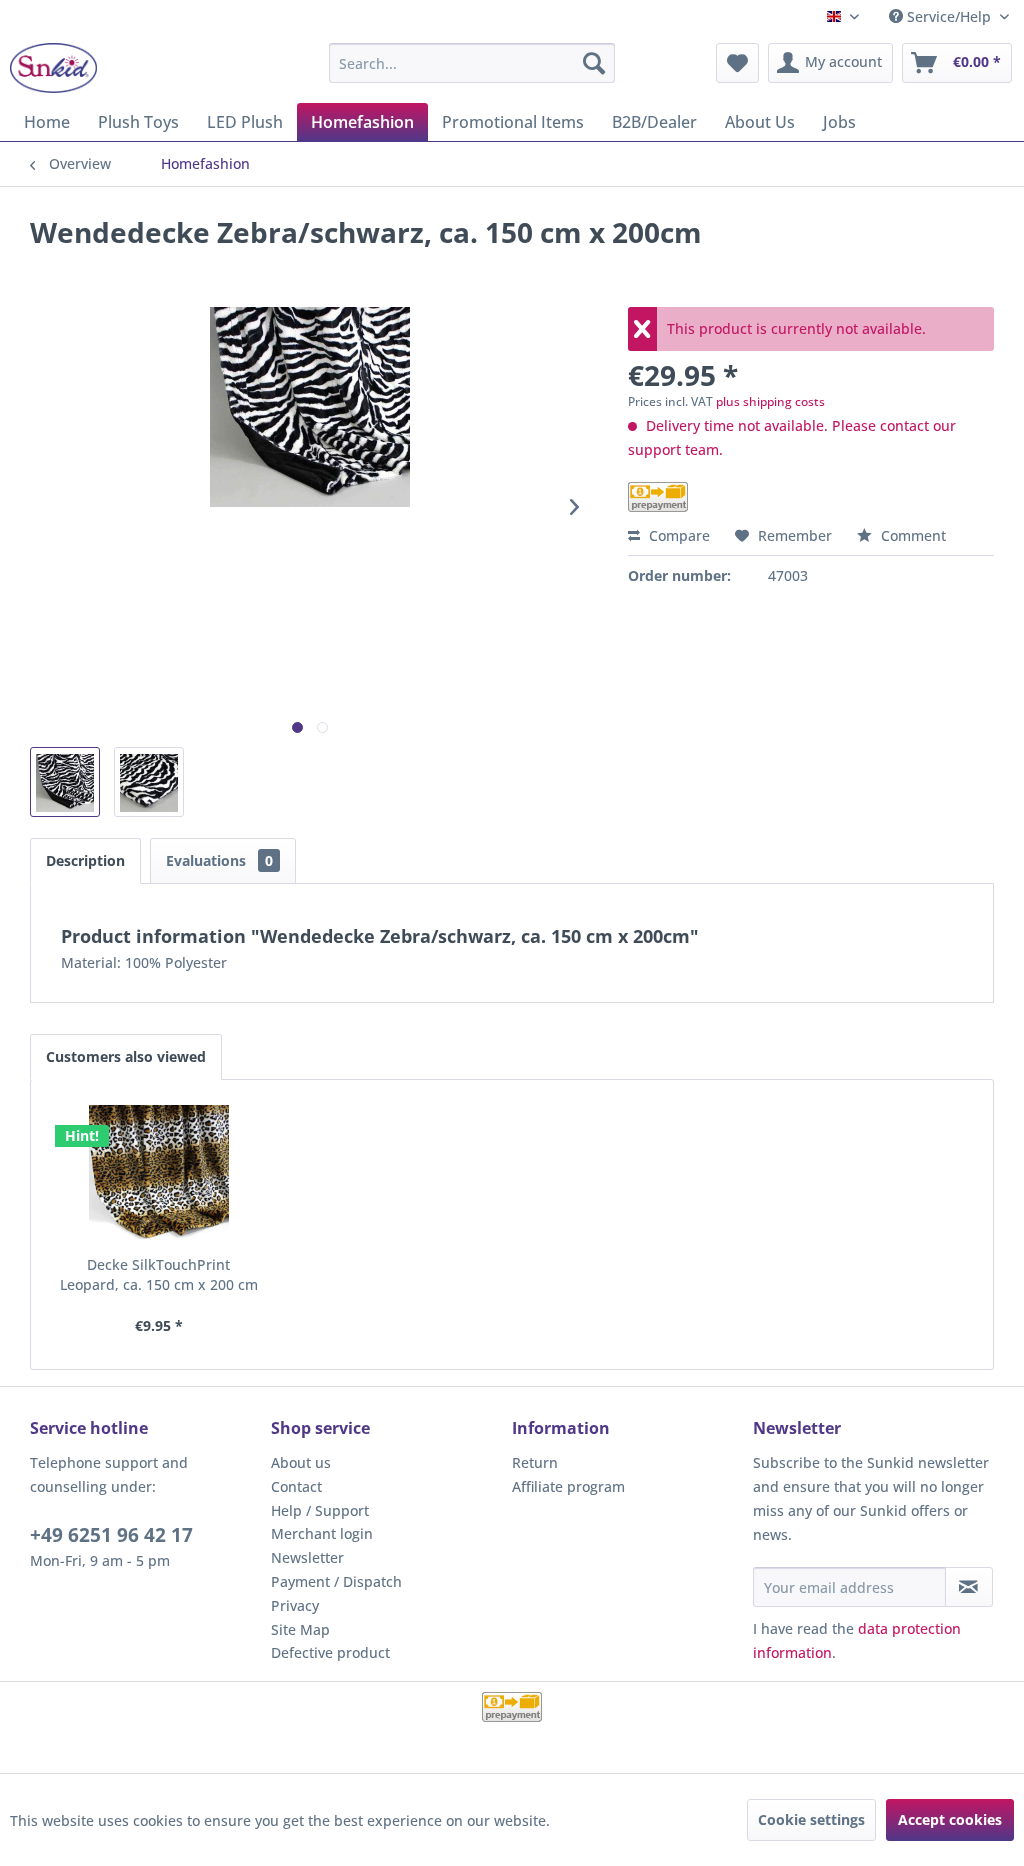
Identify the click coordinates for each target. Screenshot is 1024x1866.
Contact (296, 1486)
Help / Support (320, 1510)
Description (85, 860)
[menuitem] (472, 63)
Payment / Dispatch (336, 1581)
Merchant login (322, 1533)
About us (301, 1462)
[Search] (594, 63)
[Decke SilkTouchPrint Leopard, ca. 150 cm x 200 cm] (159, 1175)
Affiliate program (568, 1486)
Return (535, 1462)
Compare (677, 535)
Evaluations (219, 860)
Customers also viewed (126, 1056)
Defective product (330, 1652)
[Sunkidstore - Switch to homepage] (53, 68)
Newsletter (307, 1557)
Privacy (295, 1605)
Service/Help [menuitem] (949, 16)
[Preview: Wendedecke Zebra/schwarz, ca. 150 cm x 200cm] (65, 782)
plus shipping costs (770, 401)
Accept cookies (950, 1819)
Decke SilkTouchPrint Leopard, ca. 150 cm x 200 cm (159, 1274)
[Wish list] (737, 63)
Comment (911, 535)
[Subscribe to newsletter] (969, 1587)
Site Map (300, 1629)
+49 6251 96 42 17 (111, 1535)
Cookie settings (811, 1819)
